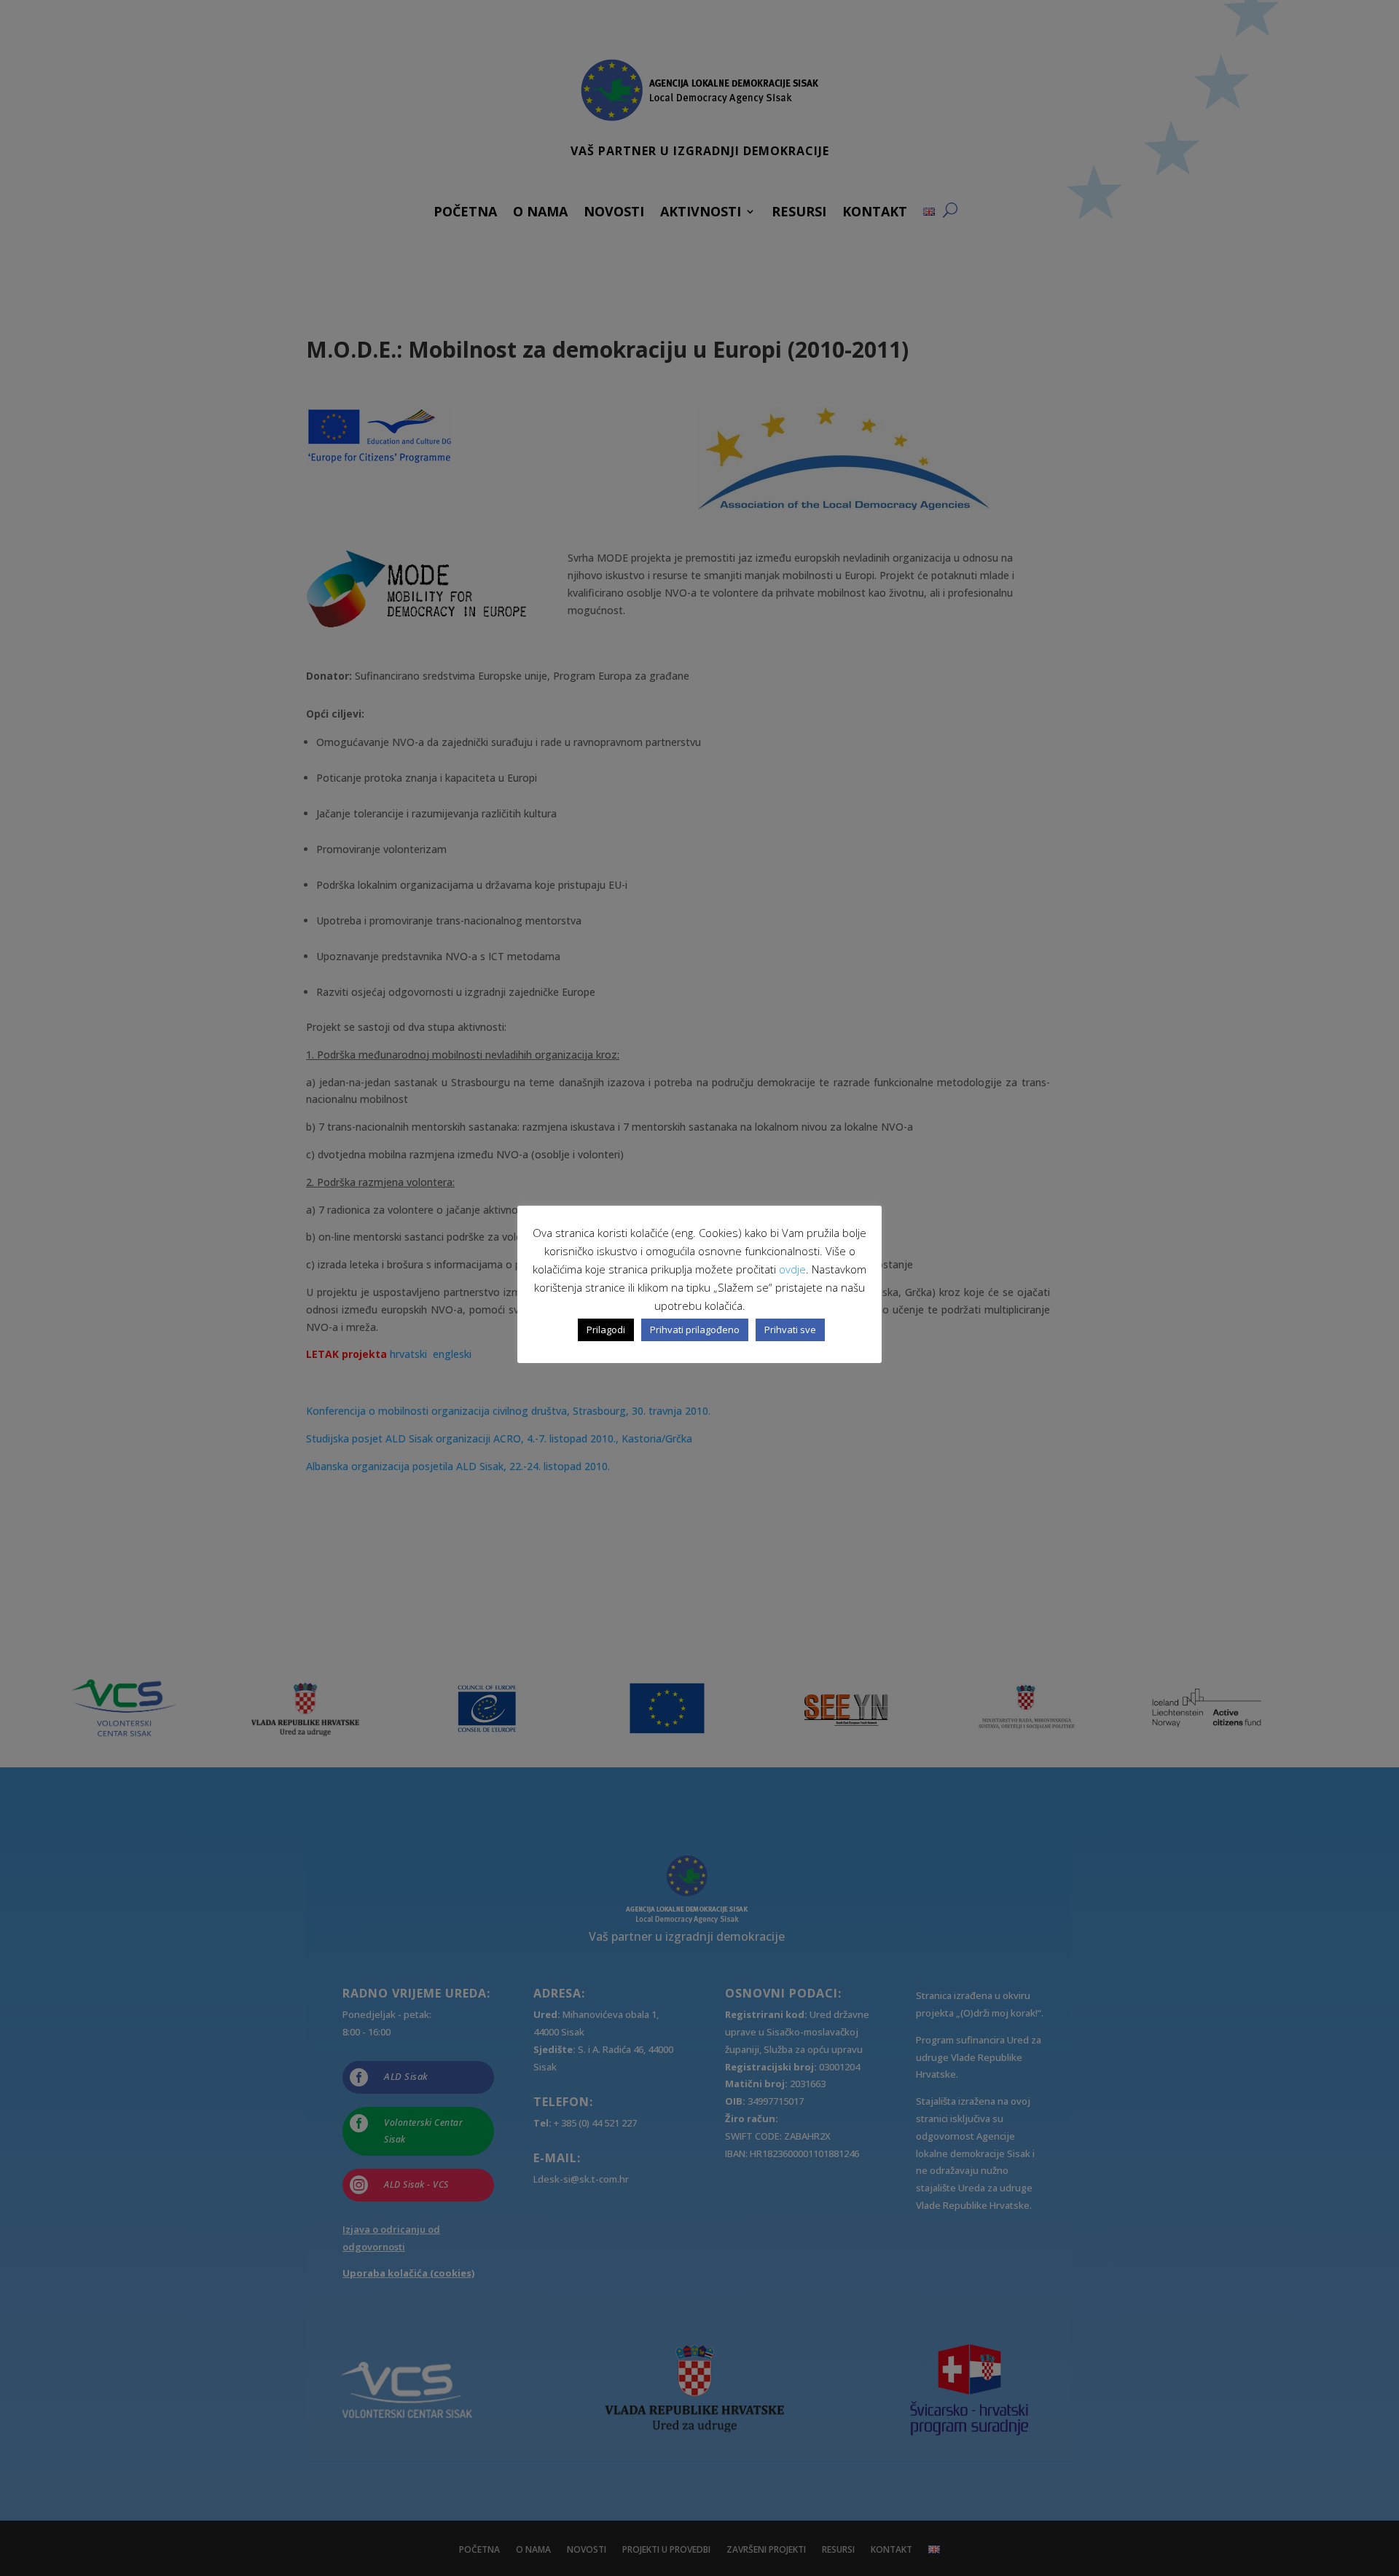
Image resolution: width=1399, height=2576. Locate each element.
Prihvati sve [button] (790, 1330)
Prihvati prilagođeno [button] (695, 1330)
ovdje (792, 1269)
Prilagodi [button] (606, 1330)
